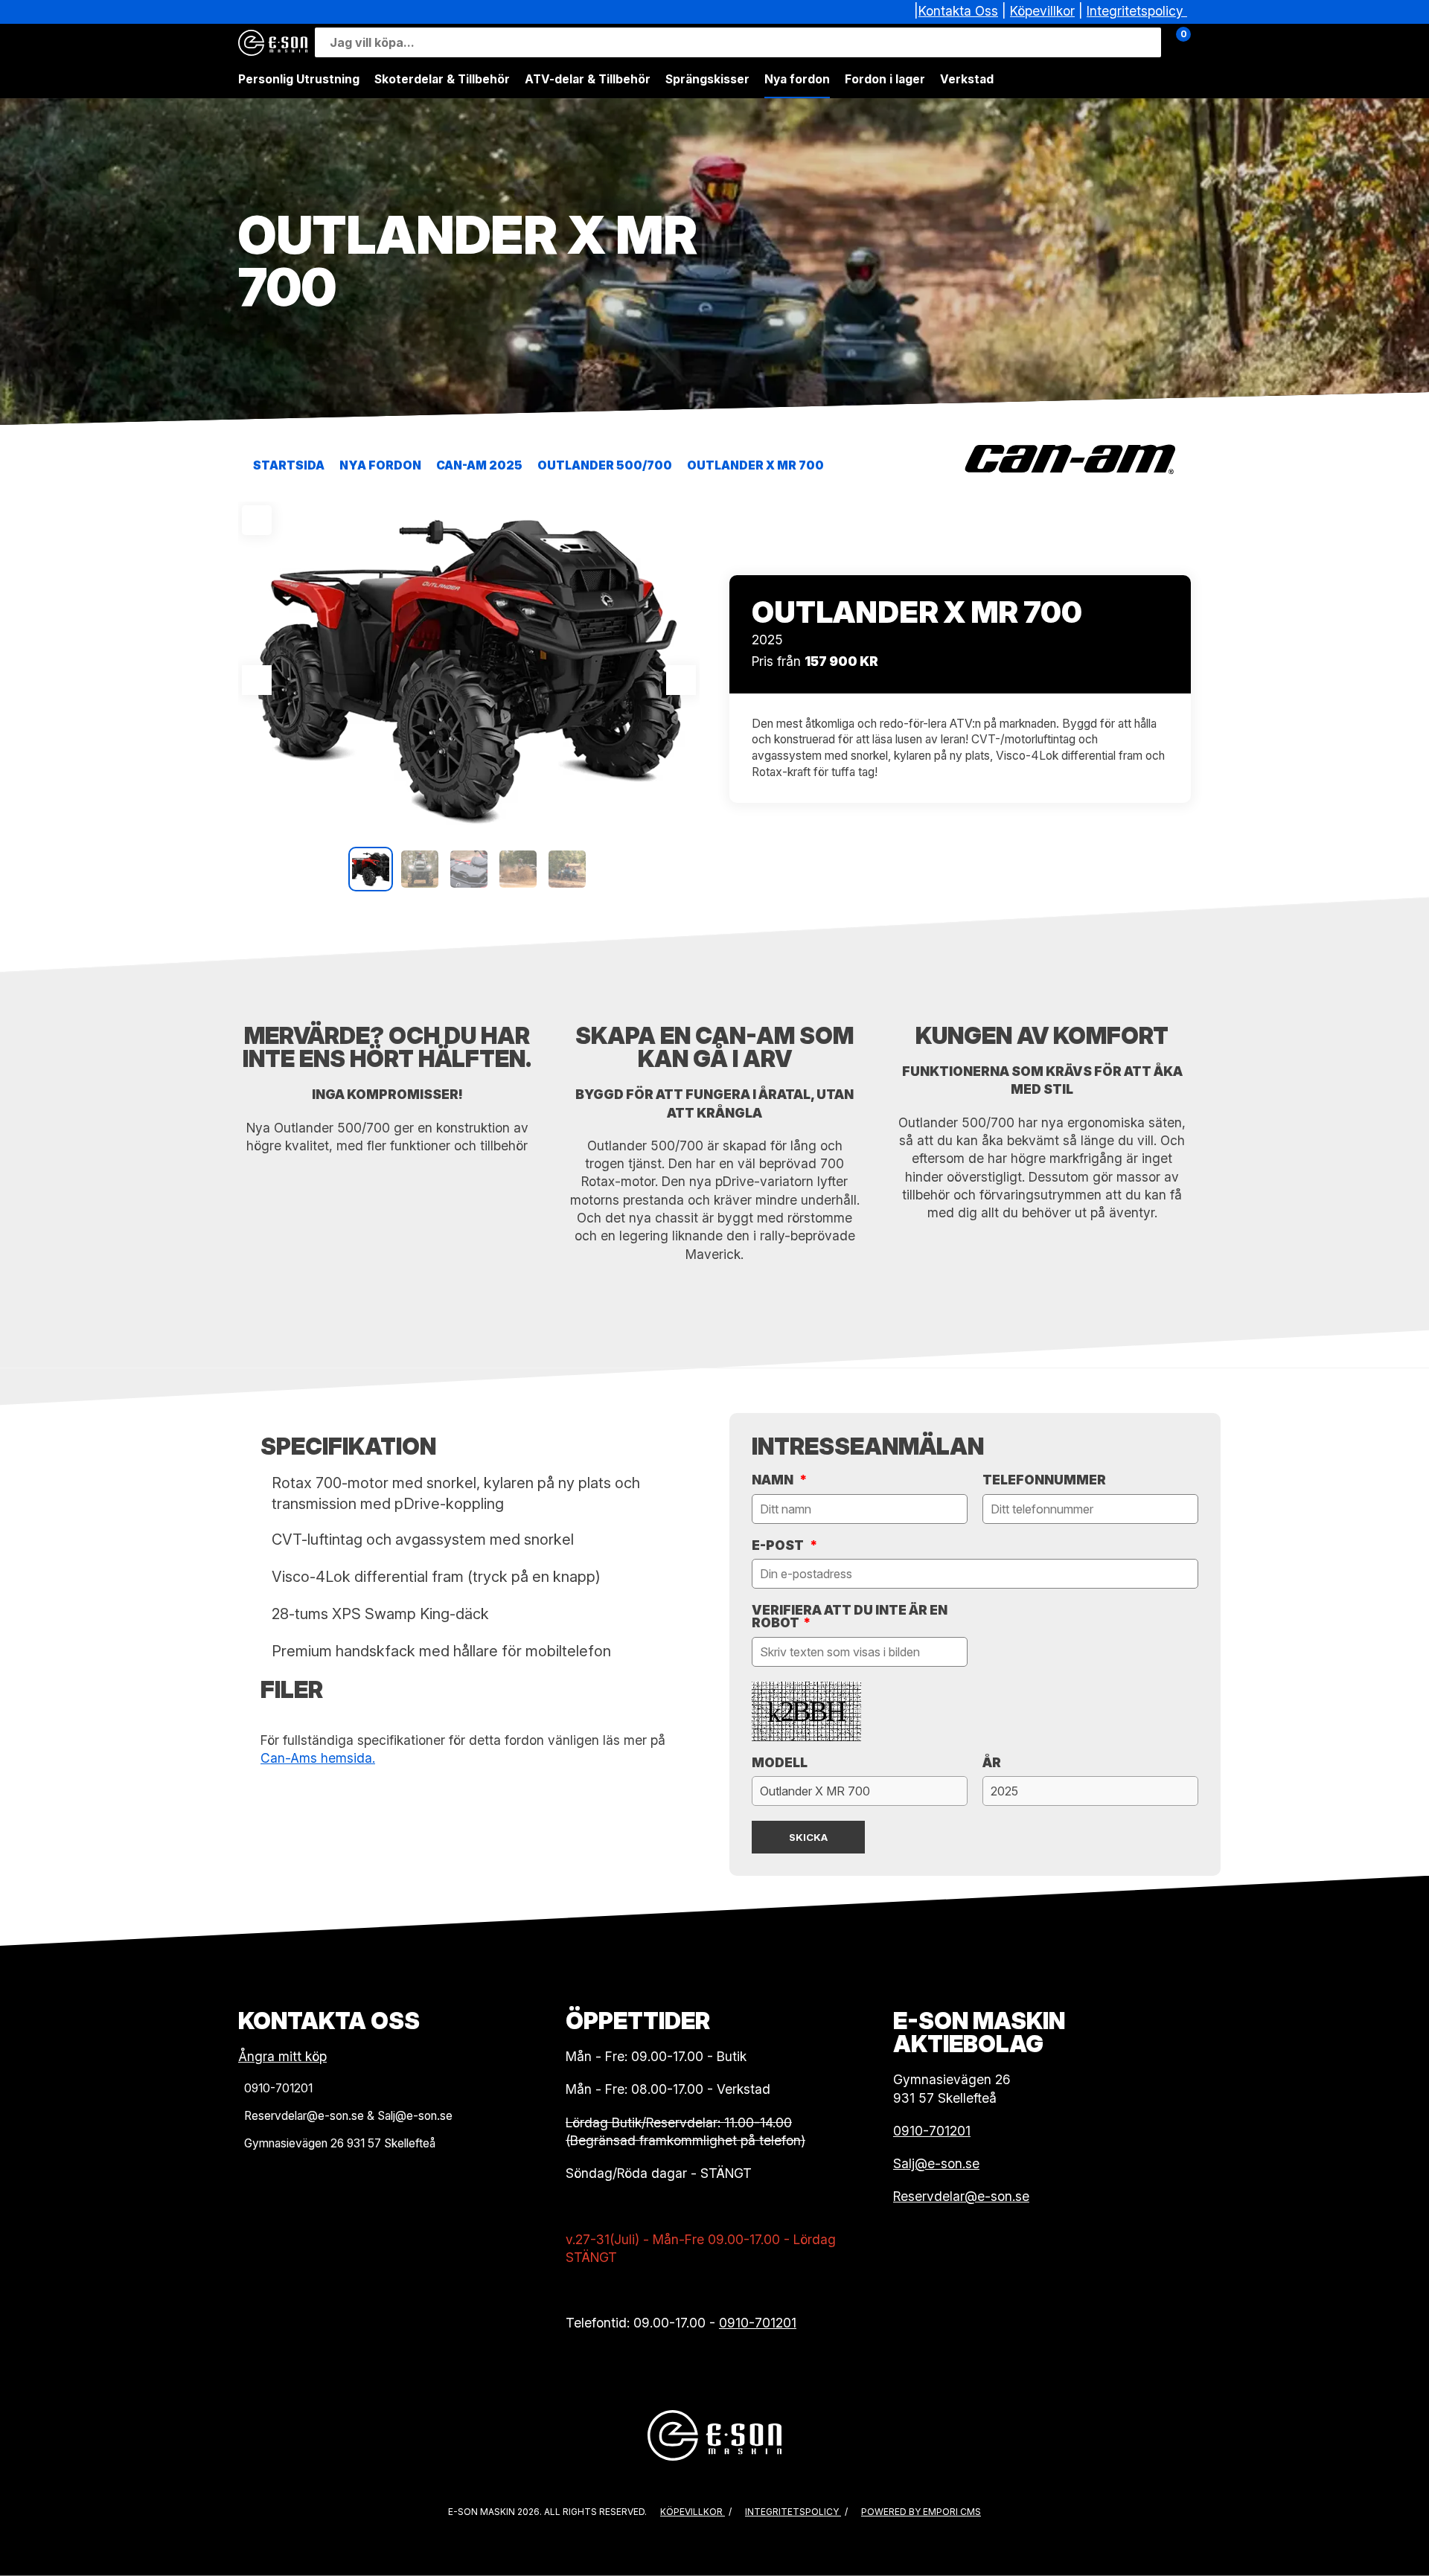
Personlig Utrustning (299, 79)
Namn (779, 1480)
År (992, 1762)
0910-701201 (758, 2323)
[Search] (1146, 42)
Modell (780, 1762)
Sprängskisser (707, 79)
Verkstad (967, 79)
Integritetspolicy (1135, 11)
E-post (784, 1545)
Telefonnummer (1044, 1480)
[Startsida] (273, 43)
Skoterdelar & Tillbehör (442, 79)
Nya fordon (797, 79)
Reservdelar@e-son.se (961, 2196)
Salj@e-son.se (936, 2163)
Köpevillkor (1042, 11)
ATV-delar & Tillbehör (588, 79)
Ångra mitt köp (282, 2056)
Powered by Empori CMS (921, 2512)
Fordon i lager (885, 79)
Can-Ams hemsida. (318, 1758)
